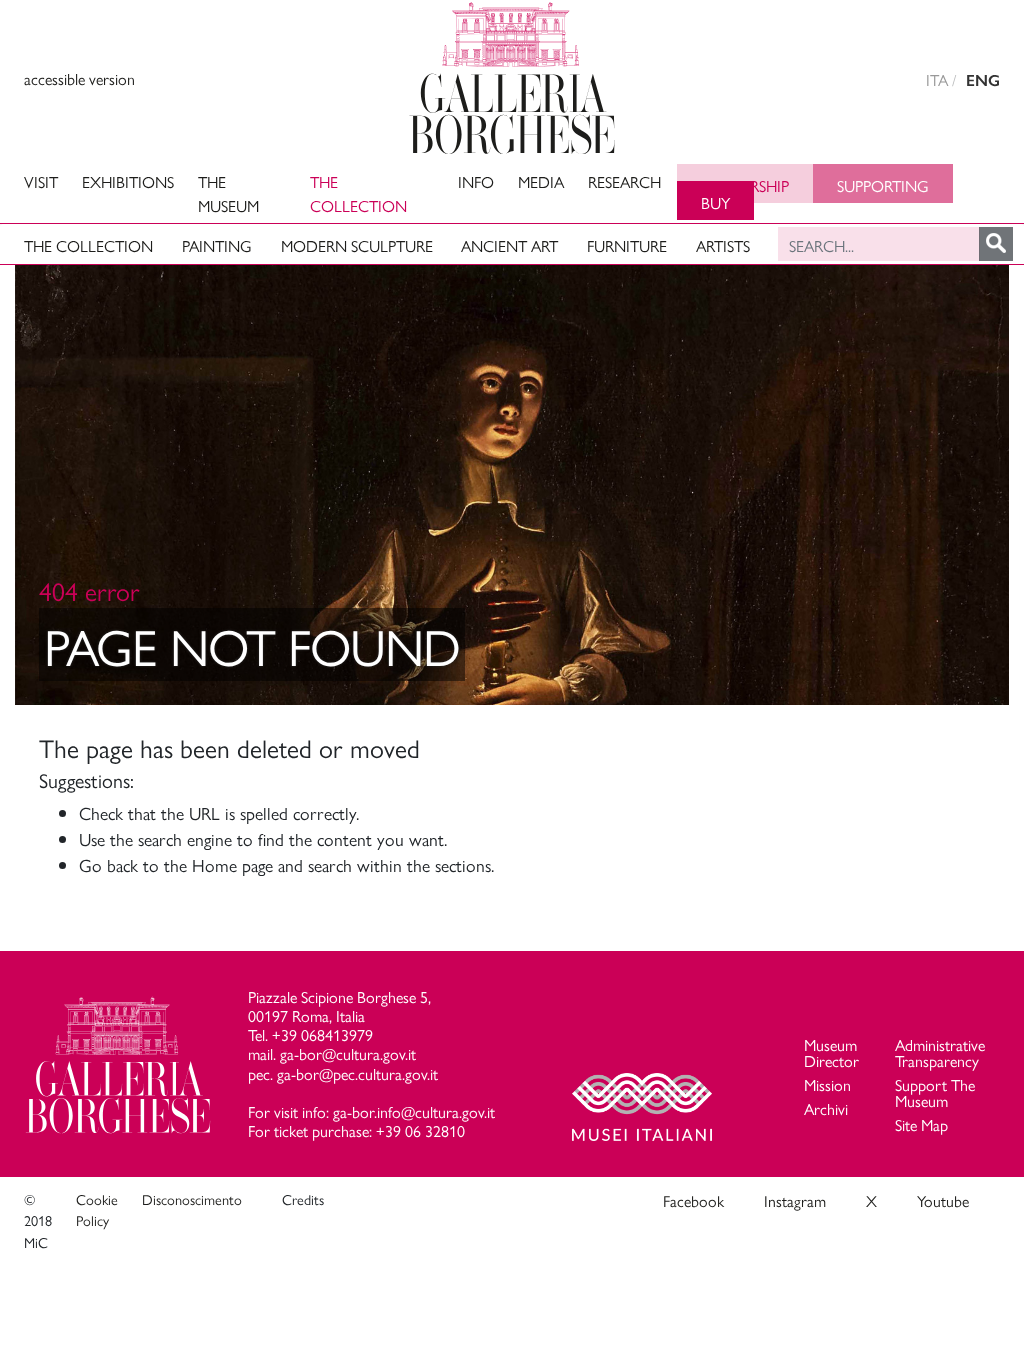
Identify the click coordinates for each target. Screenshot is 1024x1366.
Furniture (627, 245)
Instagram (795, 1200)
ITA (937, 79)
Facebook (693, 1200)
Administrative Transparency (940, 1052)
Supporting (883, 185)
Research (624, 181)
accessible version (79, 78)
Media (541, 181)
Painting (217, 245)
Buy (715, 202)
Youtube (943, 1200)
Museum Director (831, 1052)
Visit (41, 181)
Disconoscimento (192, 1199)
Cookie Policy (97, 1210)
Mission (827, 1084)
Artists (723, 245)
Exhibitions (128, 181)
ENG (983, 80)
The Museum (228, 193)
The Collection (358, 193)
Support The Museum (935, 1092)
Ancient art (509, 245)
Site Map (921, 1124)
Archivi (826, 1108)
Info (476, 181)
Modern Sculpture (357, 245)
